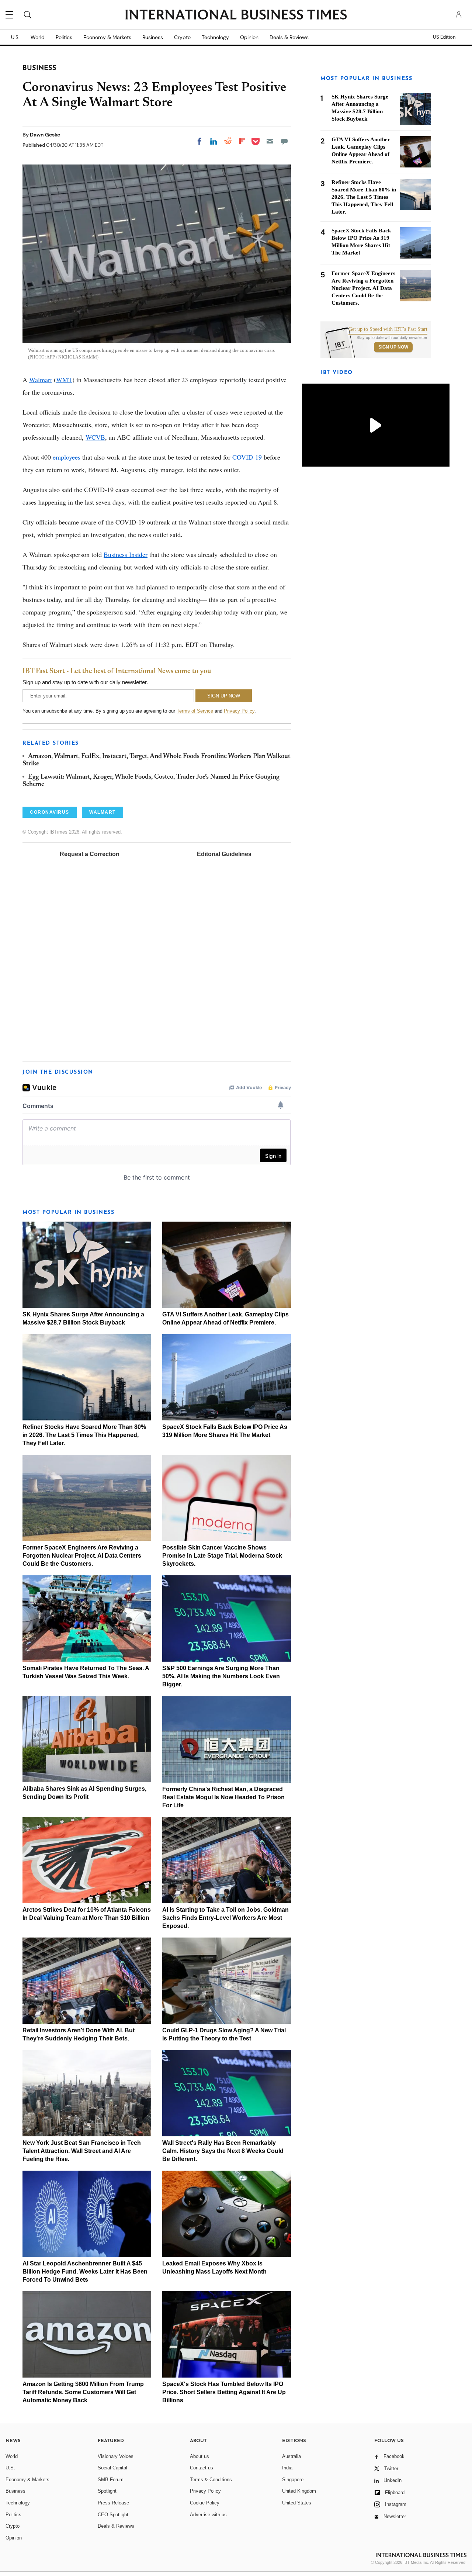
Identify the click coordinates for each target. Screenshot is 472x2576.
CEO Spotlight (113, 2515)
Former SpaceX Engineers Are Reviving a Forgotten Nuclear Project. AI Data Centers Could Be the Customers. (82, 1556)
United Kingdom (299, 2491)
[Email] (270, 141)
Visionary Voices (116, 2456)
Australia (291, 2456)
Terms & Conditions (211, 2480)
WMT (64, 380)
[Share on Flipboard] (242, 141)
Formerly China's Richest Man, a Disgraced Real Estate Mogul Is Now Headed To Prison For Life (223, 1797)
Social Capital (112, 2468)
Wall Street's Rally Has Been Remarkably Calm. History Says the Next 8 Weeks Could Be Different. (223, 2151)
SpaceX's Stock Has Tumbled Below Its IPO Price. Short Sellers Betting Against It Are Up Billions (224, 2392)
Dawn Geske (45, 135)
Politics (64, 37)
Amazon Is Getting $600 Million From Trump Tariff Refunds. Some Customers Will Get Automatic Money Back (83, 2392)
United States (297, 2503)
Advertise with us (208, 2515)
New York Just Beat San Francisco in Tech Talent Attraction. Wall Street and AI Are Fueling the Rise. (82, 2151)
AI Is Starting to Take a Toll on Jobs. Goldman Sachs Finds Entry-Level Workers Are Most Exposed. (225, 1918)
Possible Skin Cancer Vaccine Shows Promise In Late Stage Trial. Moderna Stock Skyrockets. (222, 1556)
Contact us (202, 2468)
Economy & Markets (107, 37)
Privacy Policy (239, 711)
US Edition (444, 37)
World (38, 37)
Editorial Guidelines (224, 854)
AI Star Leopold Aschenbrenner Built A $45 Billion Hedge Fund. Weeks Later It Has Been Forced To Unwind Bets (85, 2272)
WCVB (95, 437)
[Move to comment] (284, 141)
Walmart (41, 380)
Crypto (182, 37)
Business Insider (126, 554)
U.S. (15, 37)
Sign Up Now (393, 347)
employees (67, 457)
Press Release (113, 2503)
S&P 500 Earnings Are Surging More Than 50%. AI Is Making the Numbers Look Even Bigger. (221, 1676)
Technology (215, 37)
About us (199, 2456)
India (287, 2468)
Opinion (249, 37)
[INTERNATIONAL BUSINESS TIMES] (236, 15)
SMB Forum (111, 2480)
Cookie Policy (205, 2503)
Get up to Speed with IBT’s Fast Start (388, 329)
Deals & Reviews (289, 37)
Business (153, 37)
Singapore (293, 2480)
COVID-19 (247, 457)
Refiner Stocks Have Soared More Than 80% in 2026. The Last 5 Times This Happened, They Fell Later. (84, 1435)
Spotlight (107, 2491)
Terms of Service (195, 711)
